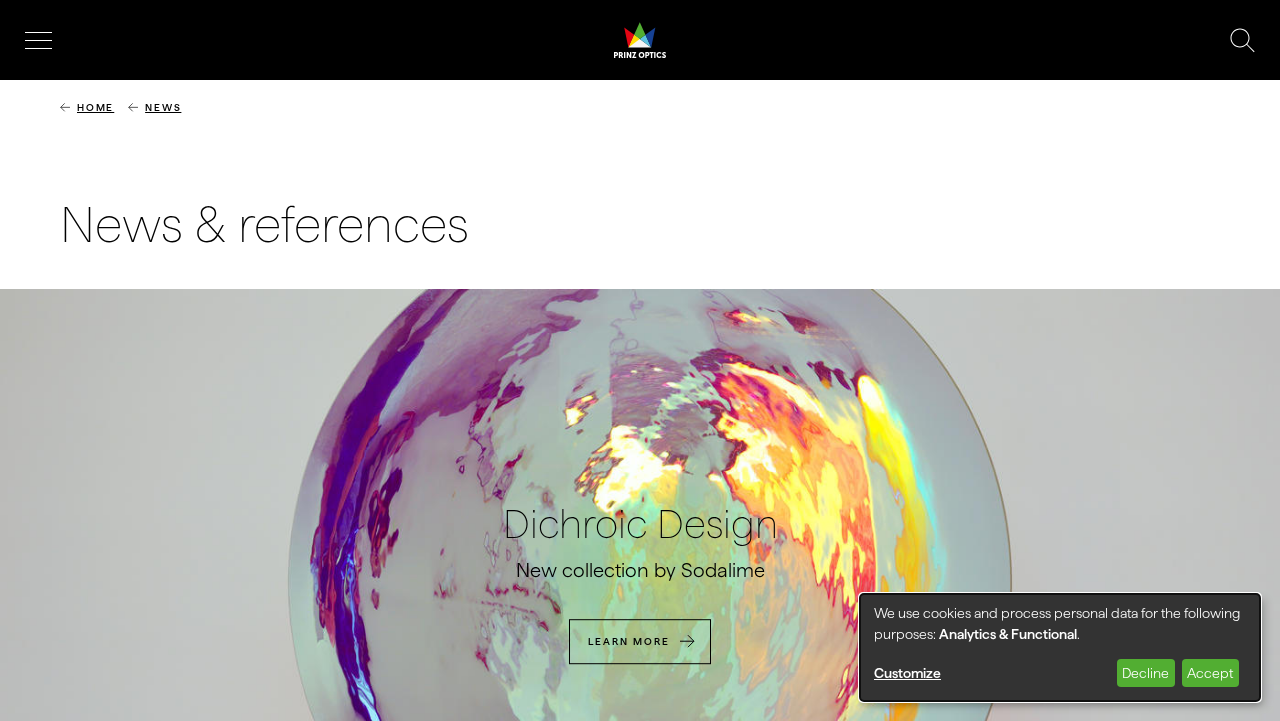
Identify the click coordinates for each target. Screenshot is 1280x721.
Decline (1145, 673)
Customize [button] (907, 673)
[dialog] (1060, 647)
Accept (1210, 673)
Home (95, 107)
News (163, 107)
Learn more (629, 641)
